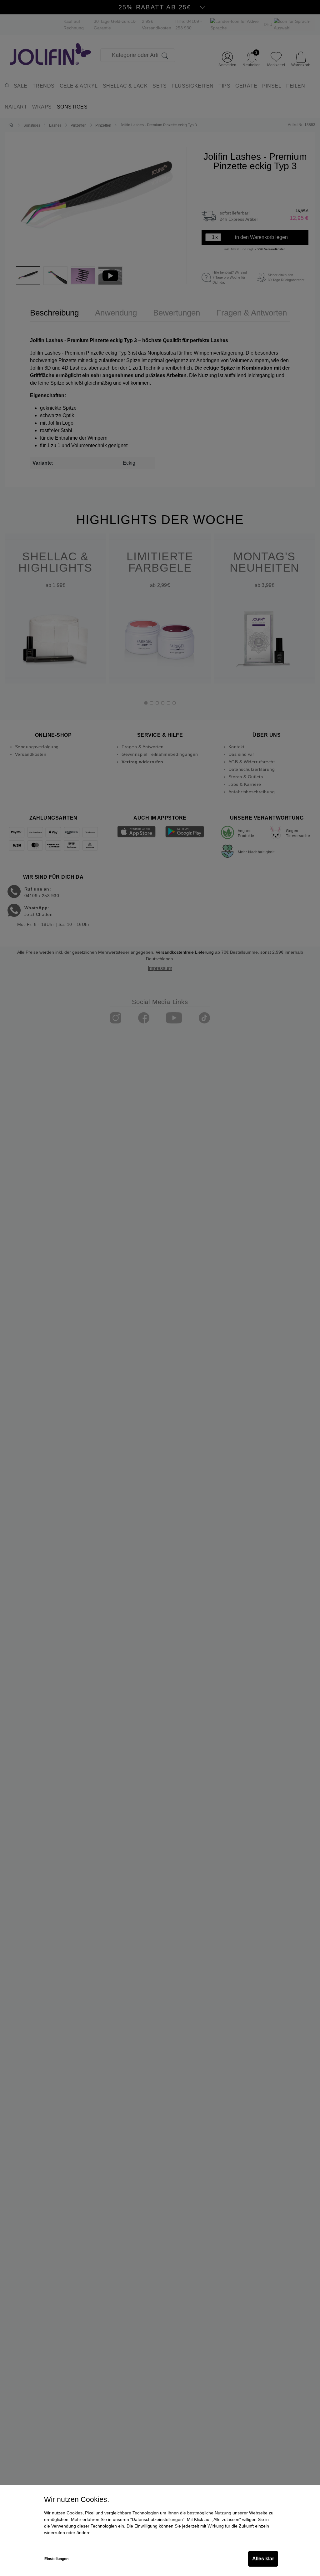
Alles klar (263, 2559)
